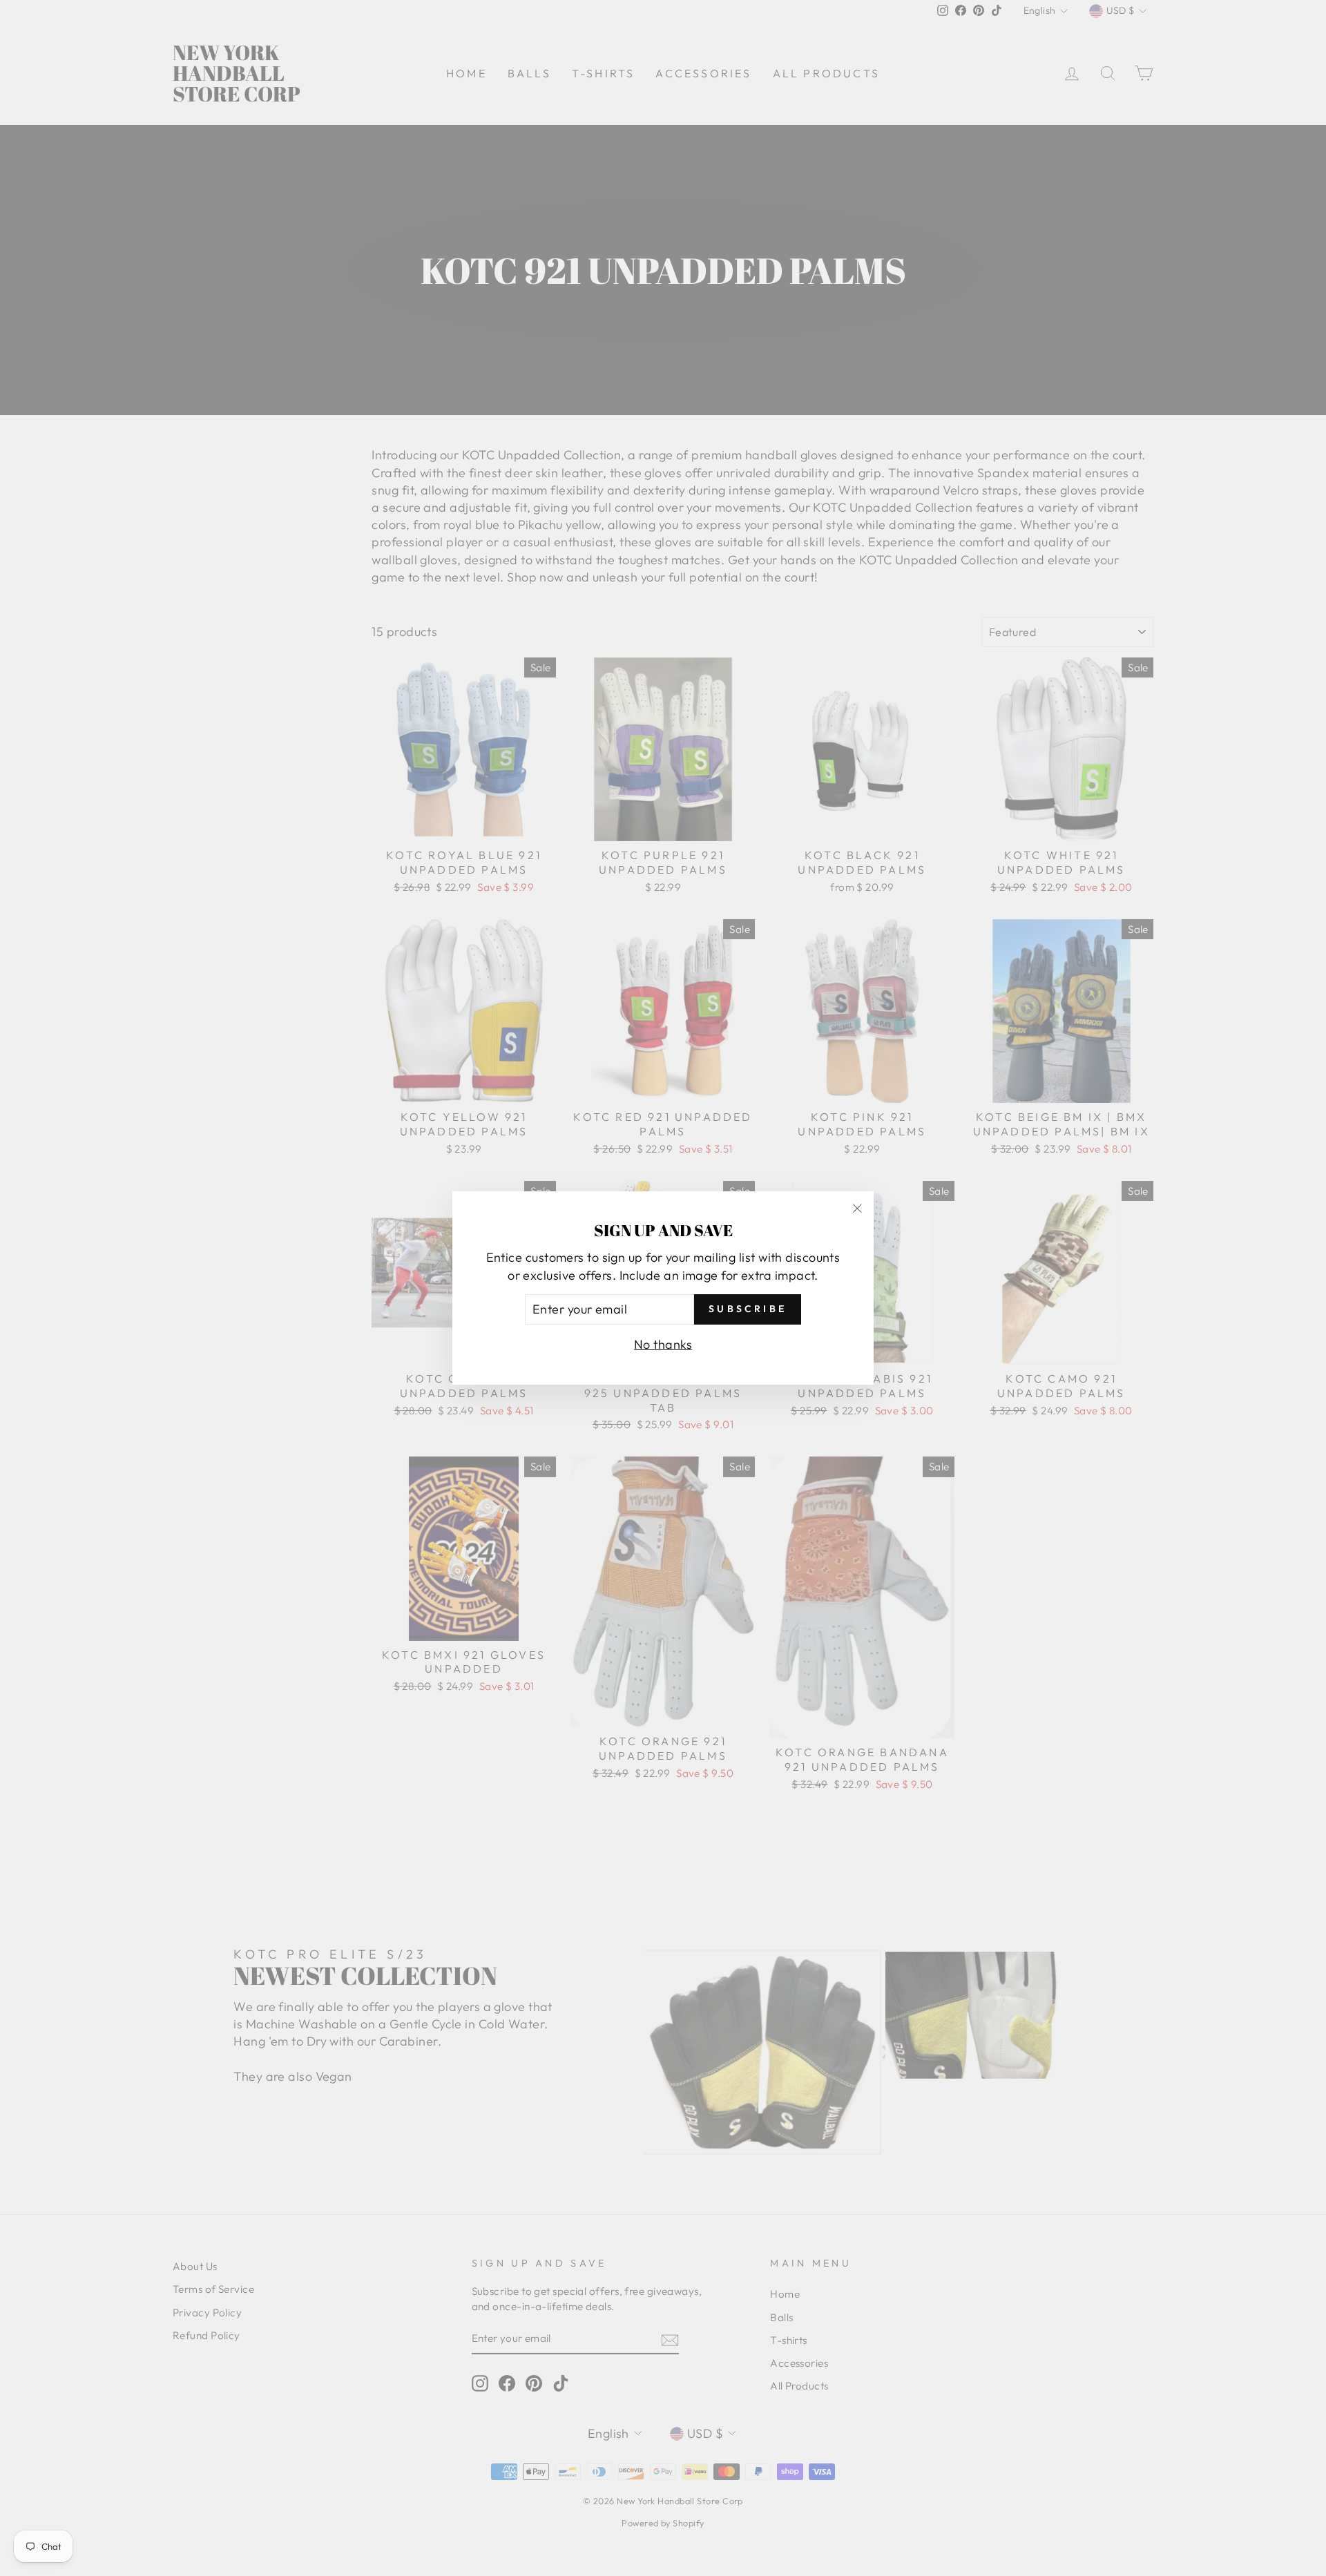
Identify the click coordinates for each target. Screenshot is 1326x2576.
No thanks (663, 1344)
